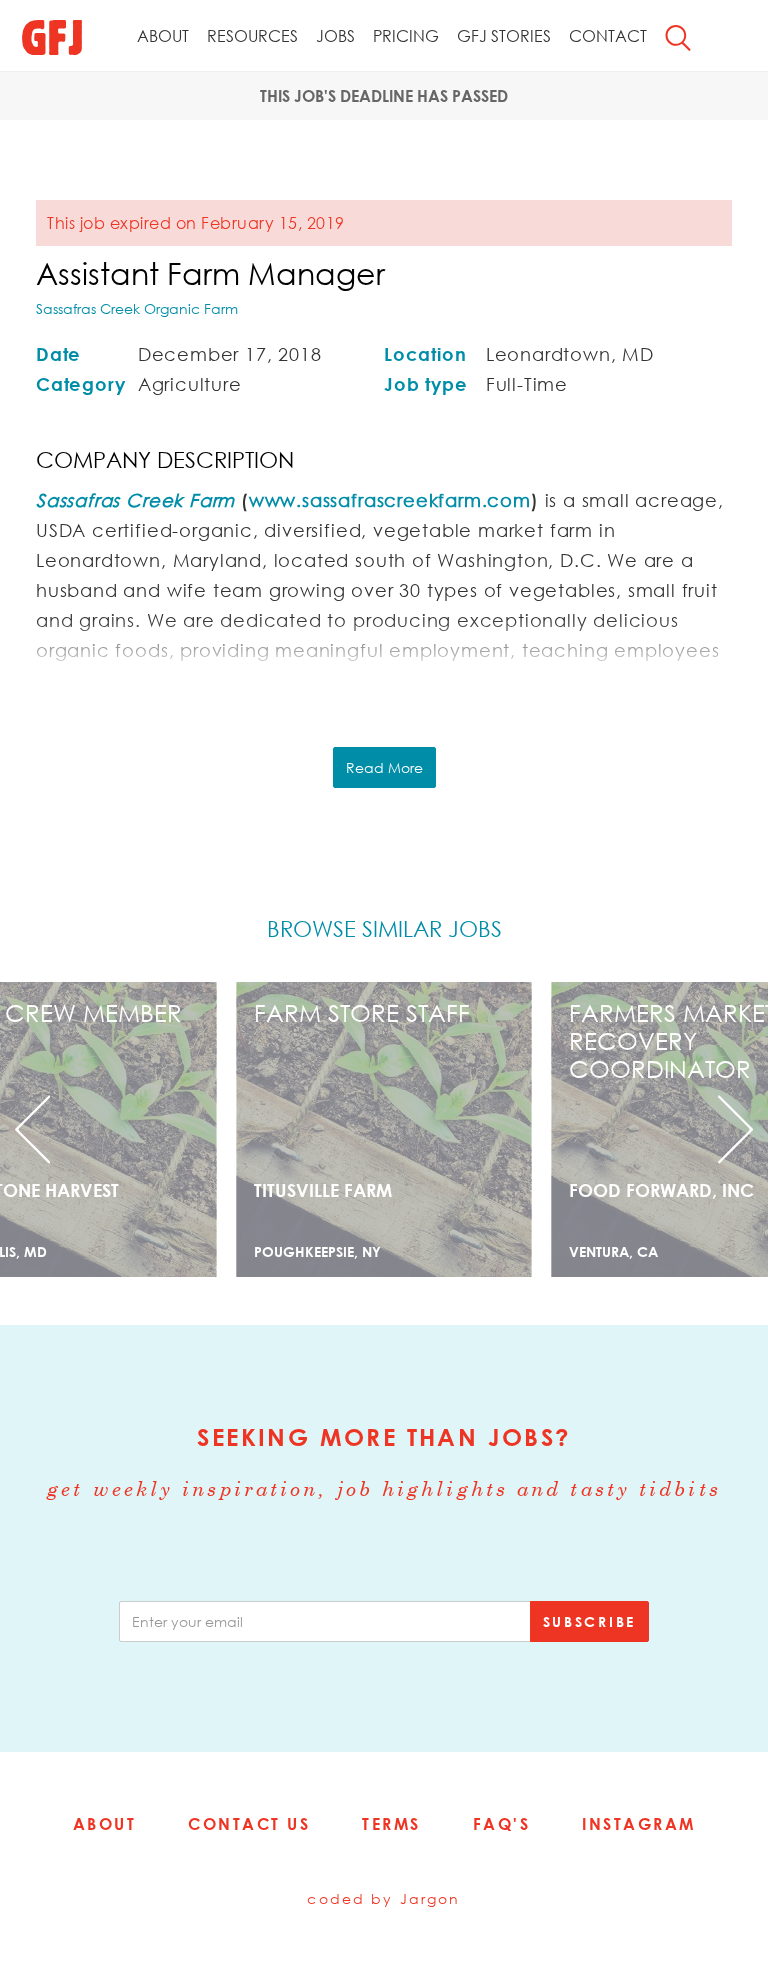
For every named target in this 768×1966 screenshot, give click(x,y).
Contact (608, 36)
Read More (384, 767)
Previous (57, 1129)
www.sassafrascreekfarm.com (390, 500)
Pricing (406, 36)
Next (710, 1129)
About (163, 36)
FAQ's (502, 1824)
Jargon (430, 1898)
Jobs (335, 36)
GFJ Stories (504, 36)
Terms (391, 1824)
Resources (252, 36)
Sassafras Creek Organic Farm (137, 308)
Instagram (639, 1824)
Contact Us (249, 1824)
